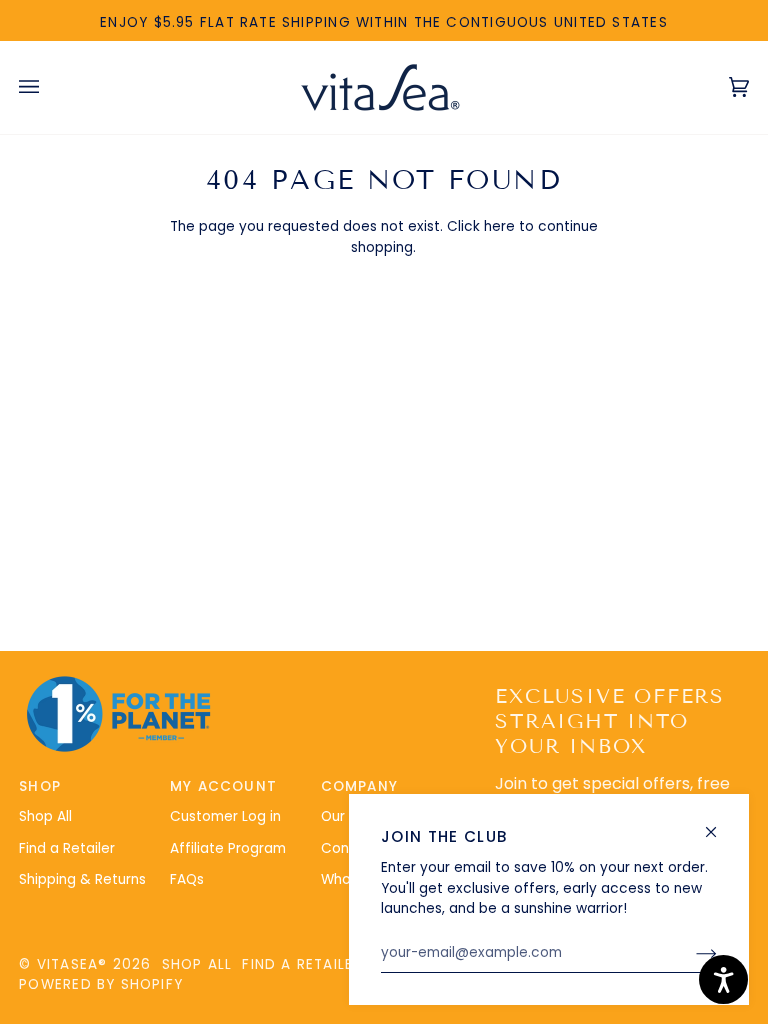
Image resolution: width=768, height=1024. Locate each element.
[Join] (690, 953)
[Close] (719, 823)
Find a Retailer (67, 848)
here (499, 226)
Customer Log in (225, 816)
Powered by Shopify (101, 984)
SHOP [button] (40, 786)
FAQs (187, 879)
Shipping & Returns (82, 879)
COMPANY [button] (360, 786)
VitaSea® (72, 964)
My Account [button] (223, 786)
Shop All (45, 816)
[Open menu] (49, 87)
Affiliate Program (228, 848)
